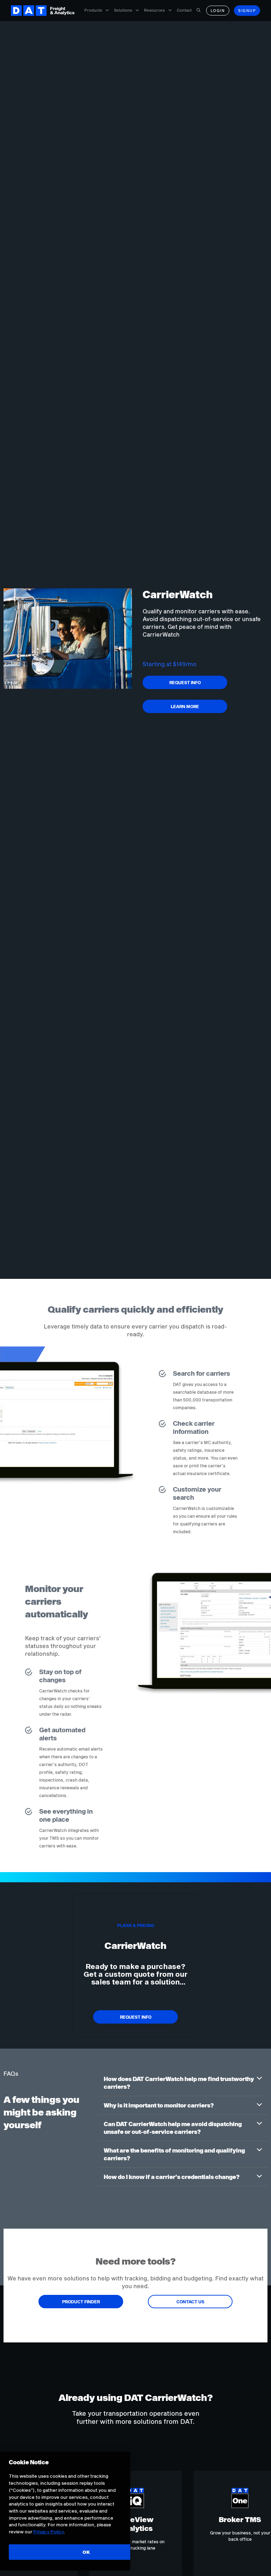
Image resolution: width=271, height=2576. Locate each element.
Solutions (123, 10)
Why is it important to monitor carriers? (159, 2105)
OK (86, 2552)
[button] (183, 2083)
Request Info (185, 682)
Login (218, 11)
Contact (184, 10)
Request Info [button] (136, 2017)
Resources (154, 10)
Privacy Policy (48, 2532)
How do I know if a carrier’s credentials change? (172, 2177)
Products (93, 10)
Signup (247, 11)
